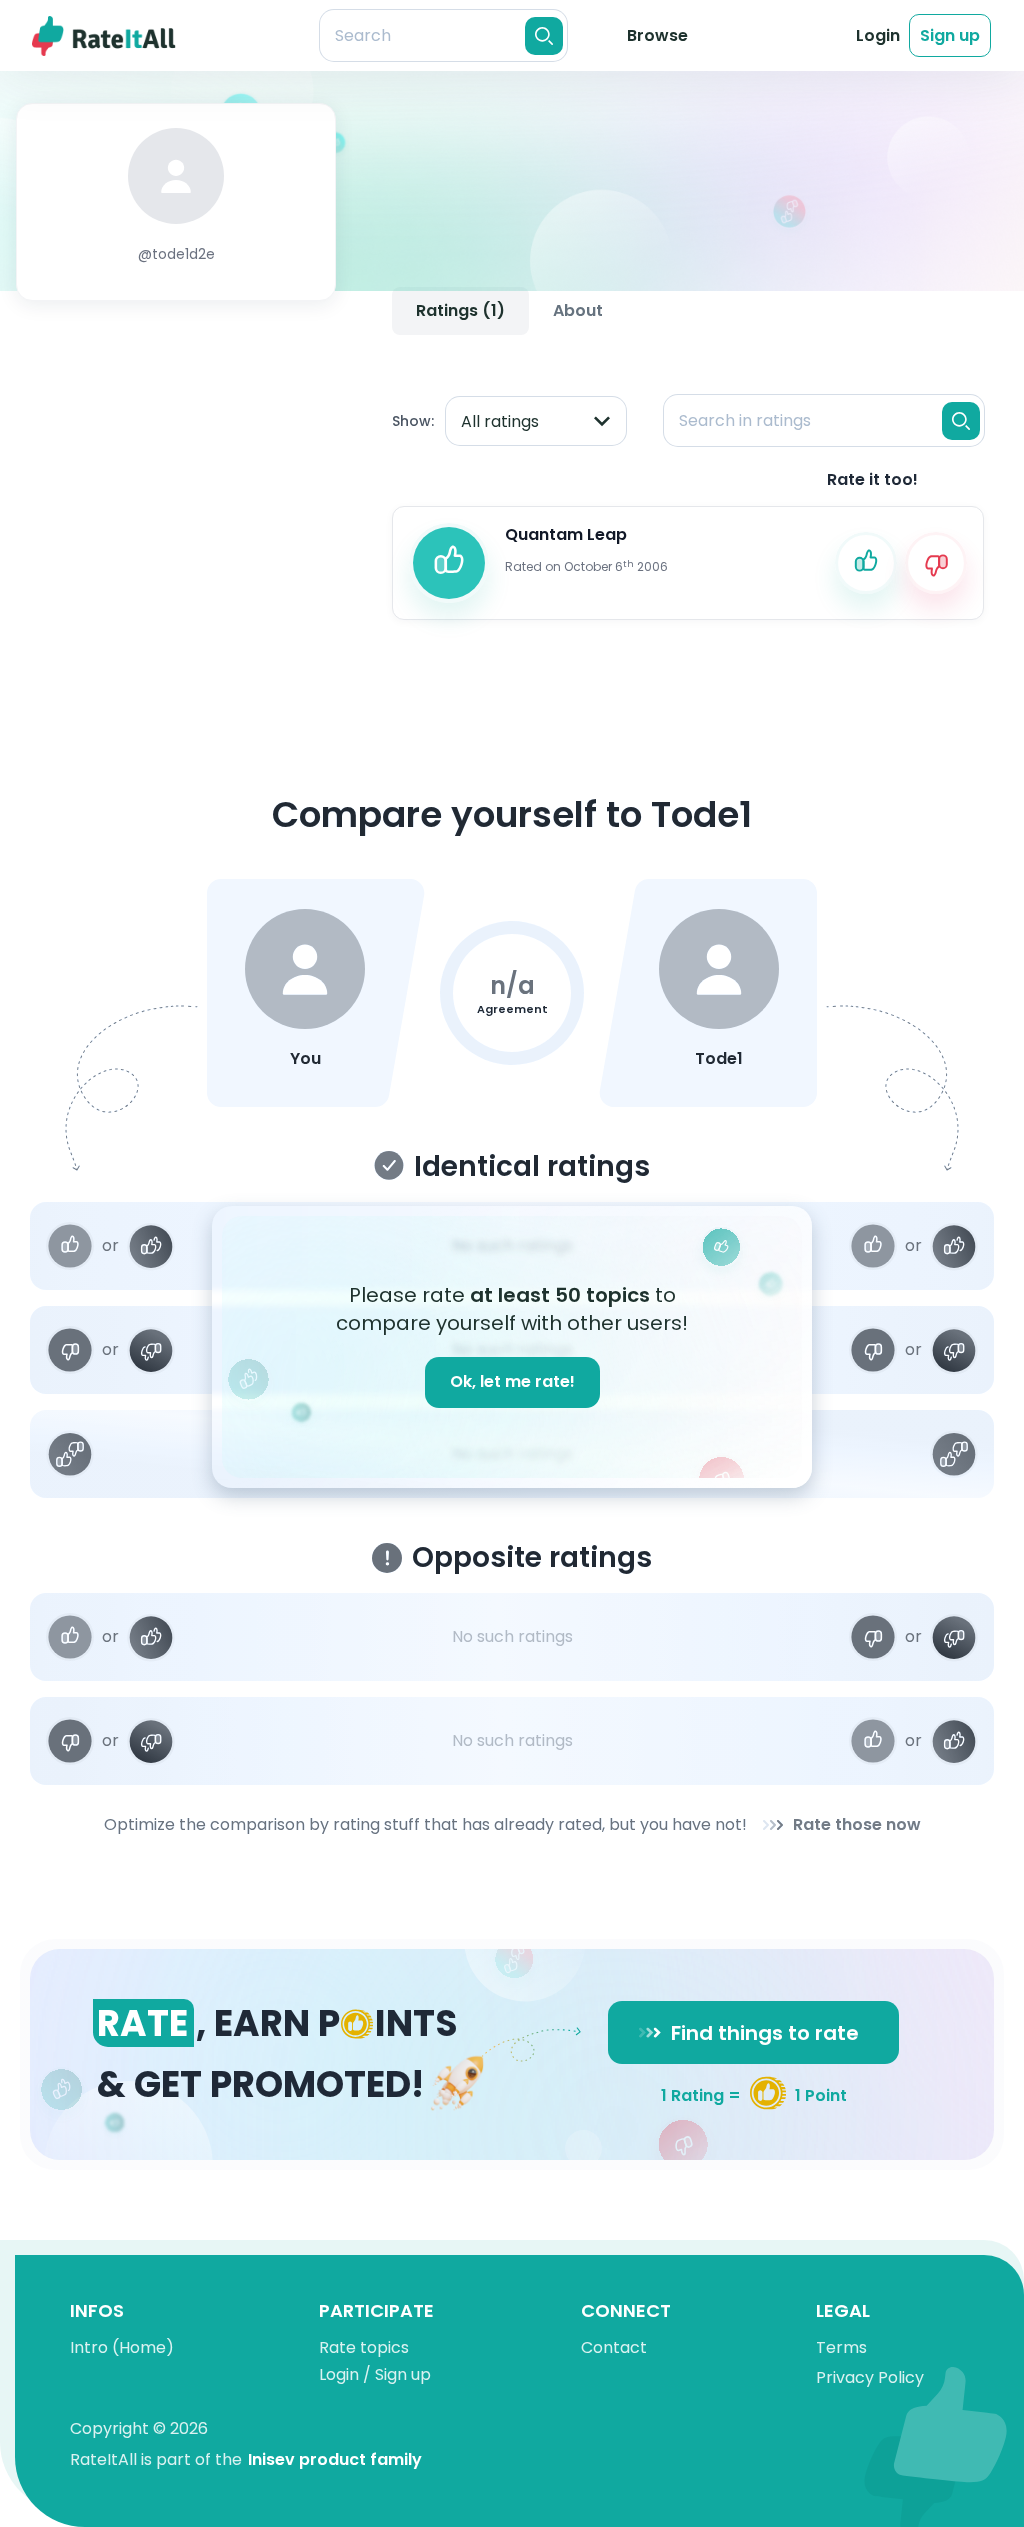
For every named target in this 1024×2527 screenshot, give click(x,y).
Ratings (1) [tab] (460, 310)
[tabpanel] (688, 489)
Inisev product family (335, 2459)
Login (878, 35)
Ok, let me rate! (512, 1381)
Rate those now (857, 1824)
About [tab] (578, 310)
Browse (657, 35)
